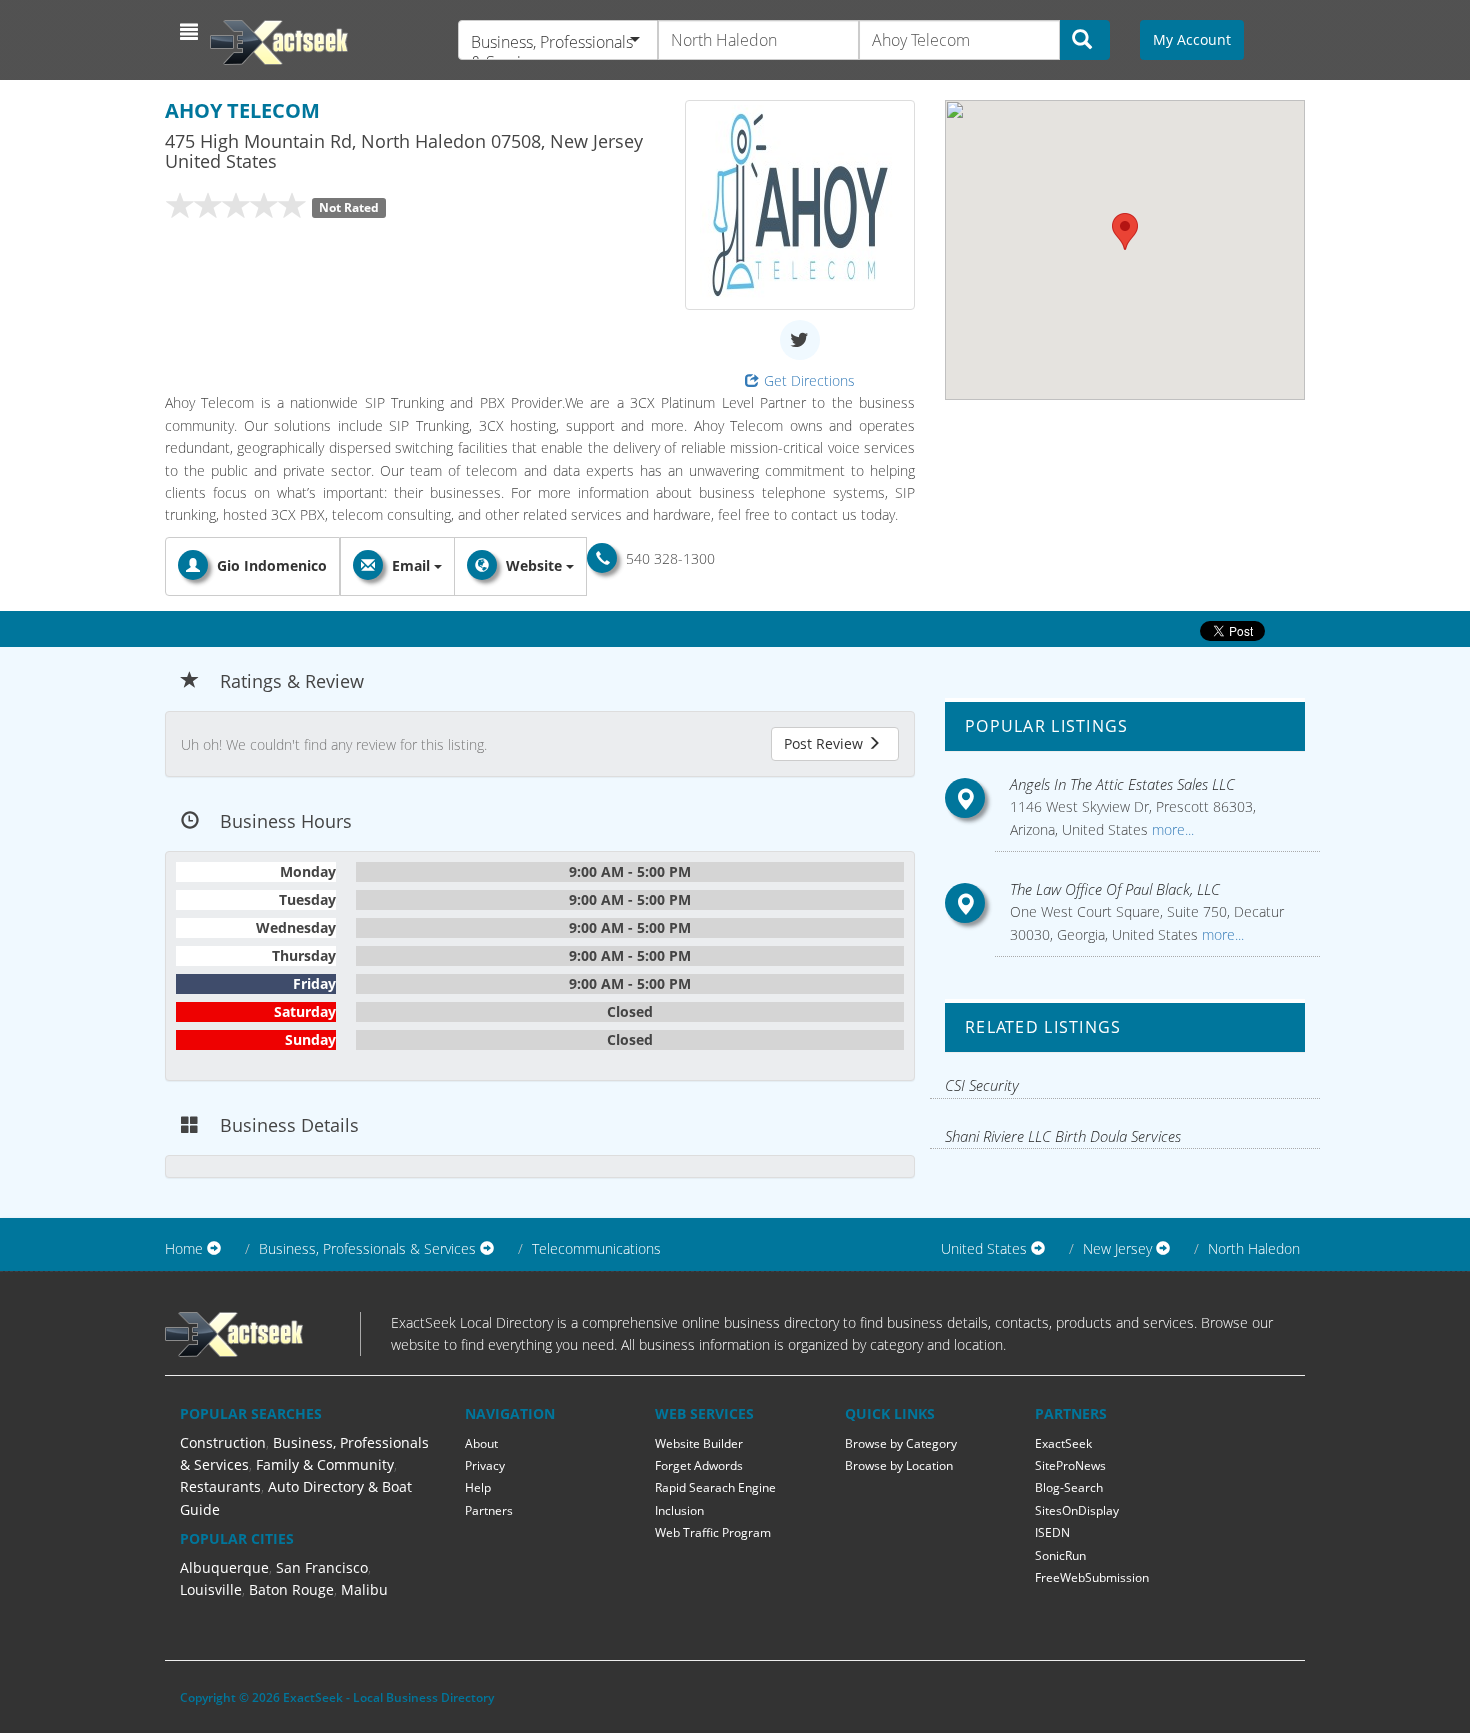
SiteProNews (1070, 1465)
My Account (1192, 39)
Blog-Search (1069, 1487)
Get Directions (809, 380)
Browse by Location (899, 1465)
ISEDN (1052, 1532)
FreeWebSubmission (1092, 1577)
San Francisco (322, 1567)
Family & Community (325, 1464)
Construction (223, 1442)
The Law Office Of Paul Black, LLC (1115, 889)
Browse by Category (901, 1443)
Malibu (364, 1589)
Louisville (211, 1589)
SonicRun (1060, 1555)
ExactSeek (1063, 1443)
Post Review (825, 743)
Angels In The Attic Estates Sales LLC (1122, 784)
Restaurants (220, 1486)
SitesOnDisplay (1077, 1510)
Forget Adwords (699, 1465)
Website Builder (699, 1443)
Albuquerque (224, 1567)
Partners (489, 1510)
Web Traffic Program (713, 1532)
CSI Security (982, 1085)
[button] (191, 32)
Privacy (485, 1465)
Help (478, 1487)
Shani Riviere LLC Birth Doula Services (1063, 1136)
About (481, 1443)
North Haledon (1254, 1248)
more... (1171, 829)
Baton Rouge (291, 1589)
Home (184, 1248)
